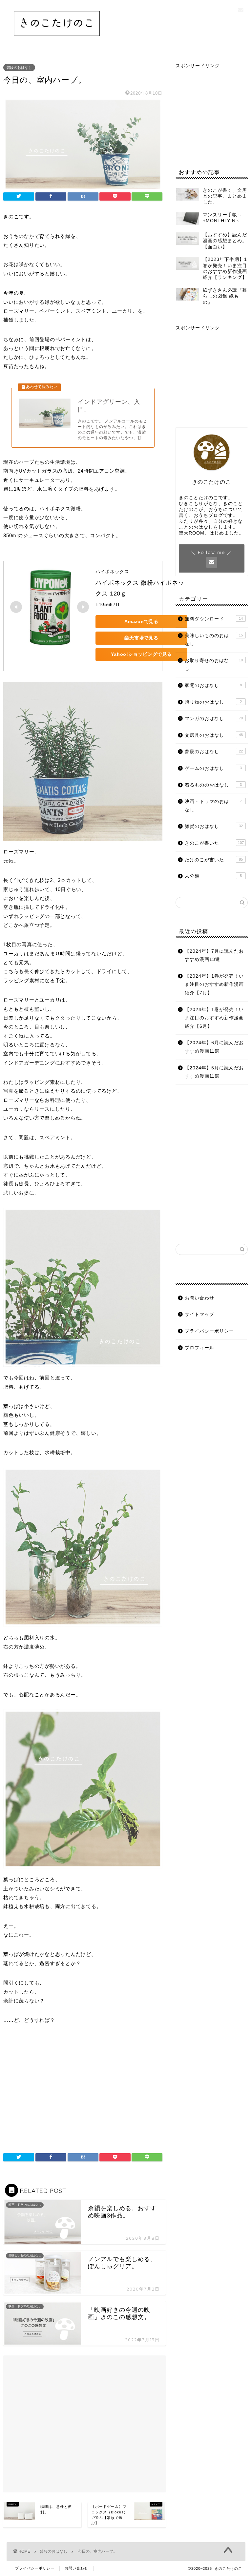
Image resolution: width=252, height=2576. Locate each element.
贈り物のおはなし (213, 702)
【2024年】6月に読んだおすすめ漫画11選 (214, 1047)
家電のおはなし (213, 685)
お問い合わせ (199, 1298)
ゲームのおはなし (213, 768)
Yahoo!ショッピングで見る (141, 654)
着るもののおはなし (213, 785)
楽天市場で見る (141, 638)
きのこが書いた (214, 843)
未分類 (213, 876)
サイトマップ (199, 1314)
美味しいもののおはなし (214, 640)
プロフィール (199, 1348)
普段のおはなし (19, 68)
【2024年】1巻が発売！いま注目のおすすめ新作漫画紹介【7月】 (214, 985)
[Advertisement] (83, 2091)
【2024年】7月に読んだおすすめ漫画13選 (214, 956)
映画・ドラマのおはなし (213, 806)
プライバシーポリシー (209, 1331)
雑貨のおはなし (214, 826)
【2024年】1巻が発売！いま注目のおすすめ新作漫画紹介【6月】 (214, 1018)
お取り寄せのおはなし (214, 665)
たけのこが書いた (214, 860)
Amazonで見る (141, 621)
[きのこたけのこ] (57, 41)
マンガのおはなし (214, 719)
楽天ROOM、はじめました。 (211, 533)
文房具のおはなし (214, 735)
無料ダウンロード (214, 619)
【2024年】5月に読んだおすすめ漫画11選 (214, 1072)
